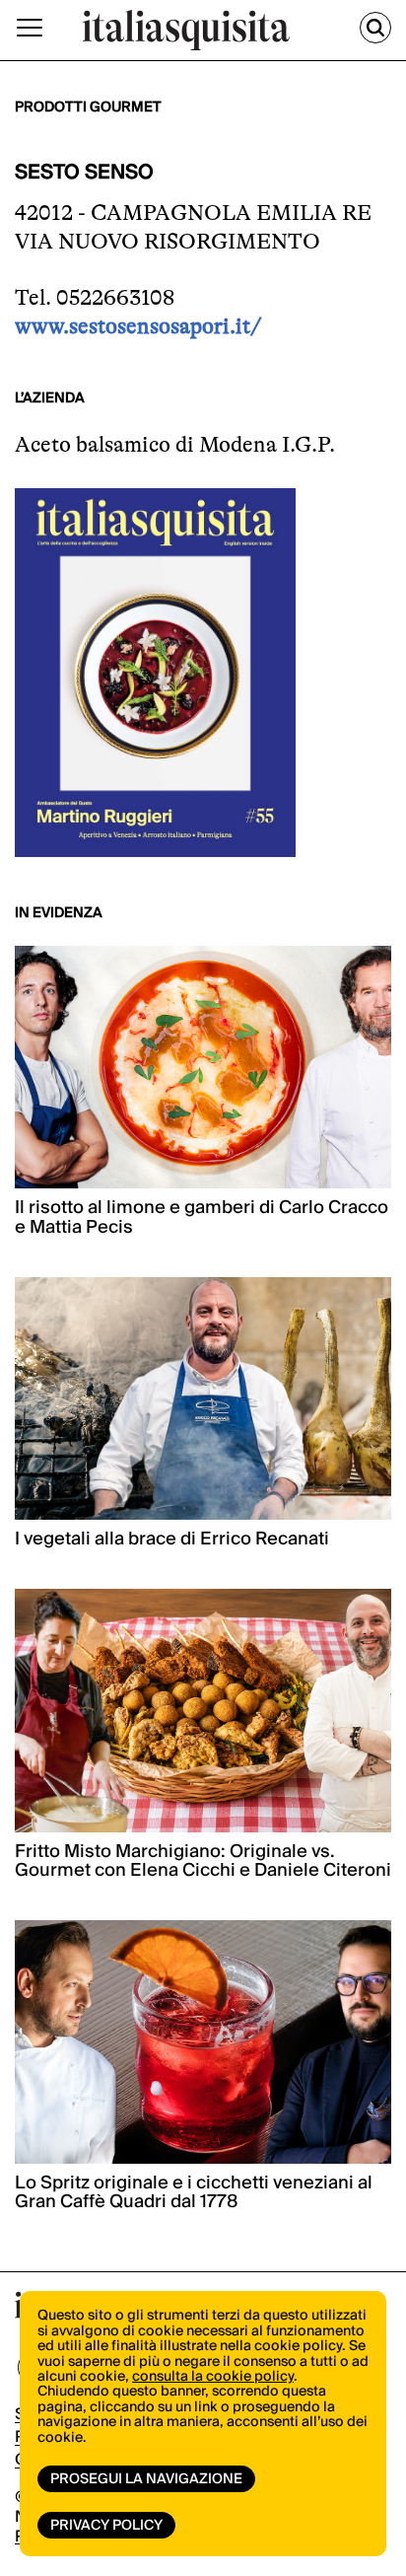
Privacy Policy (106, 2526)
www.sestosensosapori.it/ (138, 326)
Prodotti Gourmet (88, 107)
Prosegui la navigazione (146, 2479)
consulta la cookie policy (213, 2377)
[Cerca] (375, 28)
